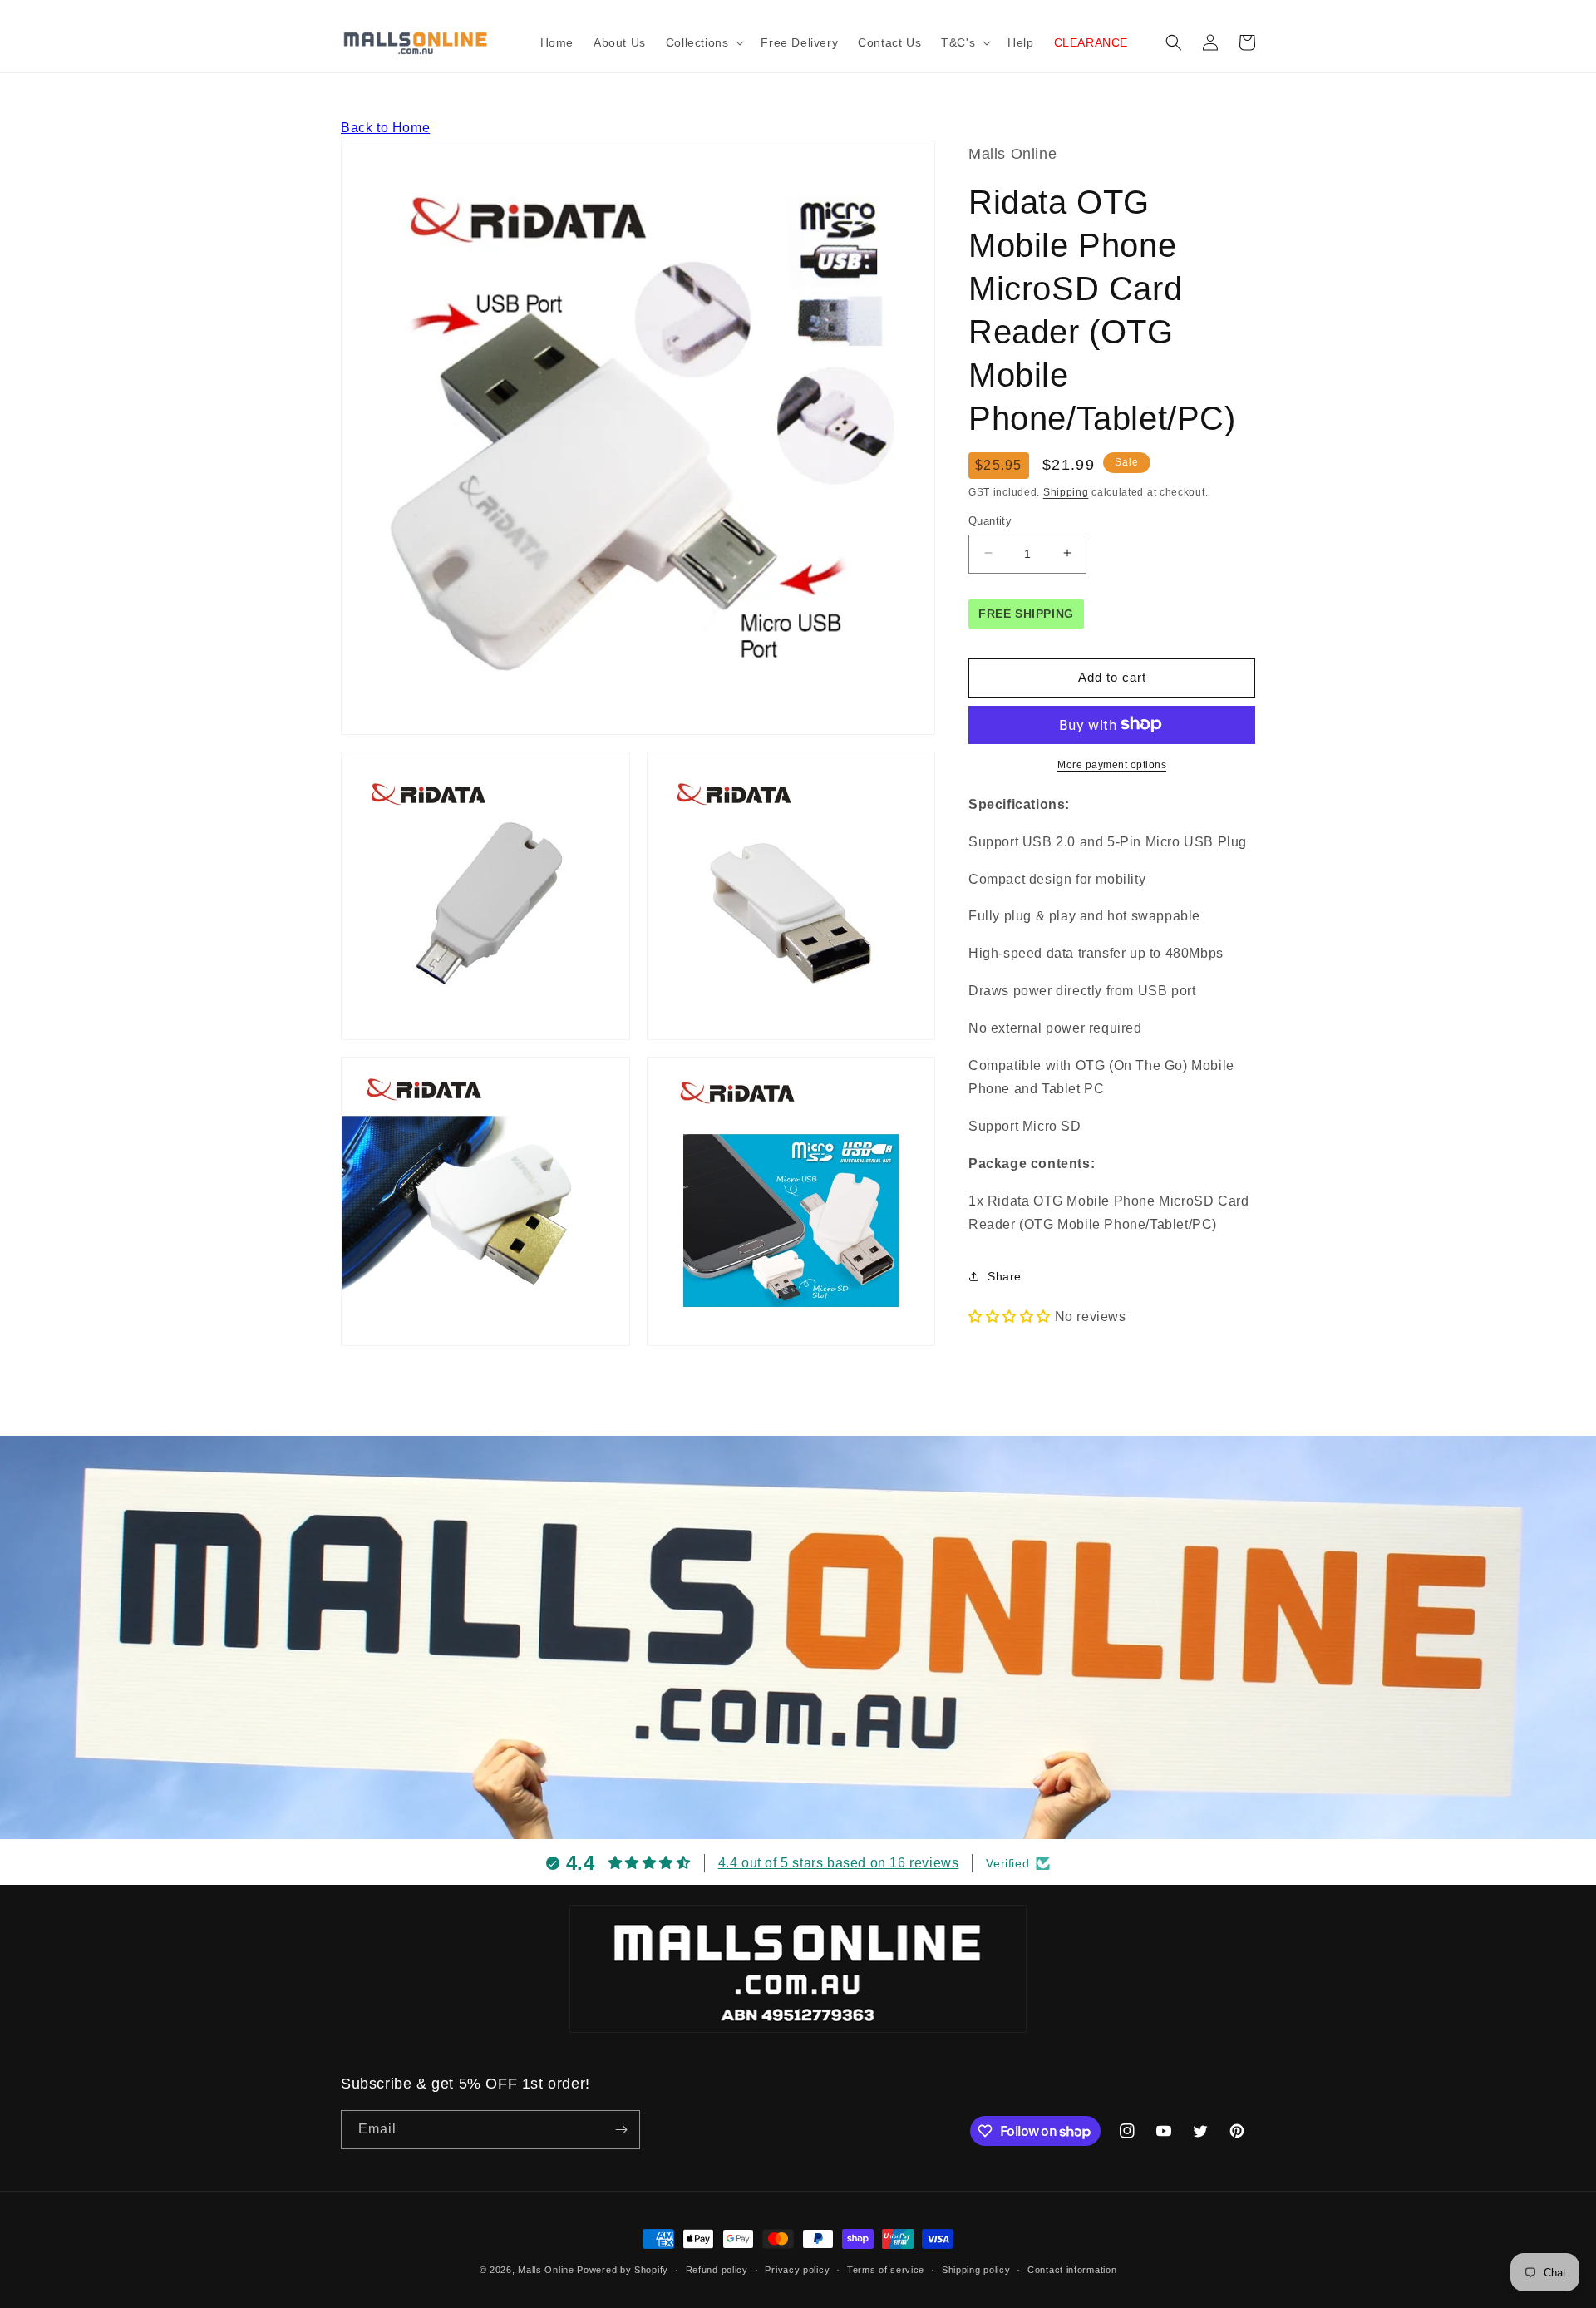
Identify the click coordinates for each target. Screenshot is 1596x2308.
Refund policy (717, 2270)
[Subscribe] (621, 2130)
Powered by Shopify (623, 2270)
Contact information (1072, 2270)
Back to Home (385, 128)
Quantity (990, 520)
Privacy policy (797, 2270)
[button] (704, 42)
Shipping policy (976, 2270)
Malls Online (546, 2270)
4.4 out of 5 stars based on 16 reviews (839, 1863)
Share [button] (1005, 1275)
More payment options (1112, 764)
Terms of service (886, 2270)
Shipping (1066, 491)
